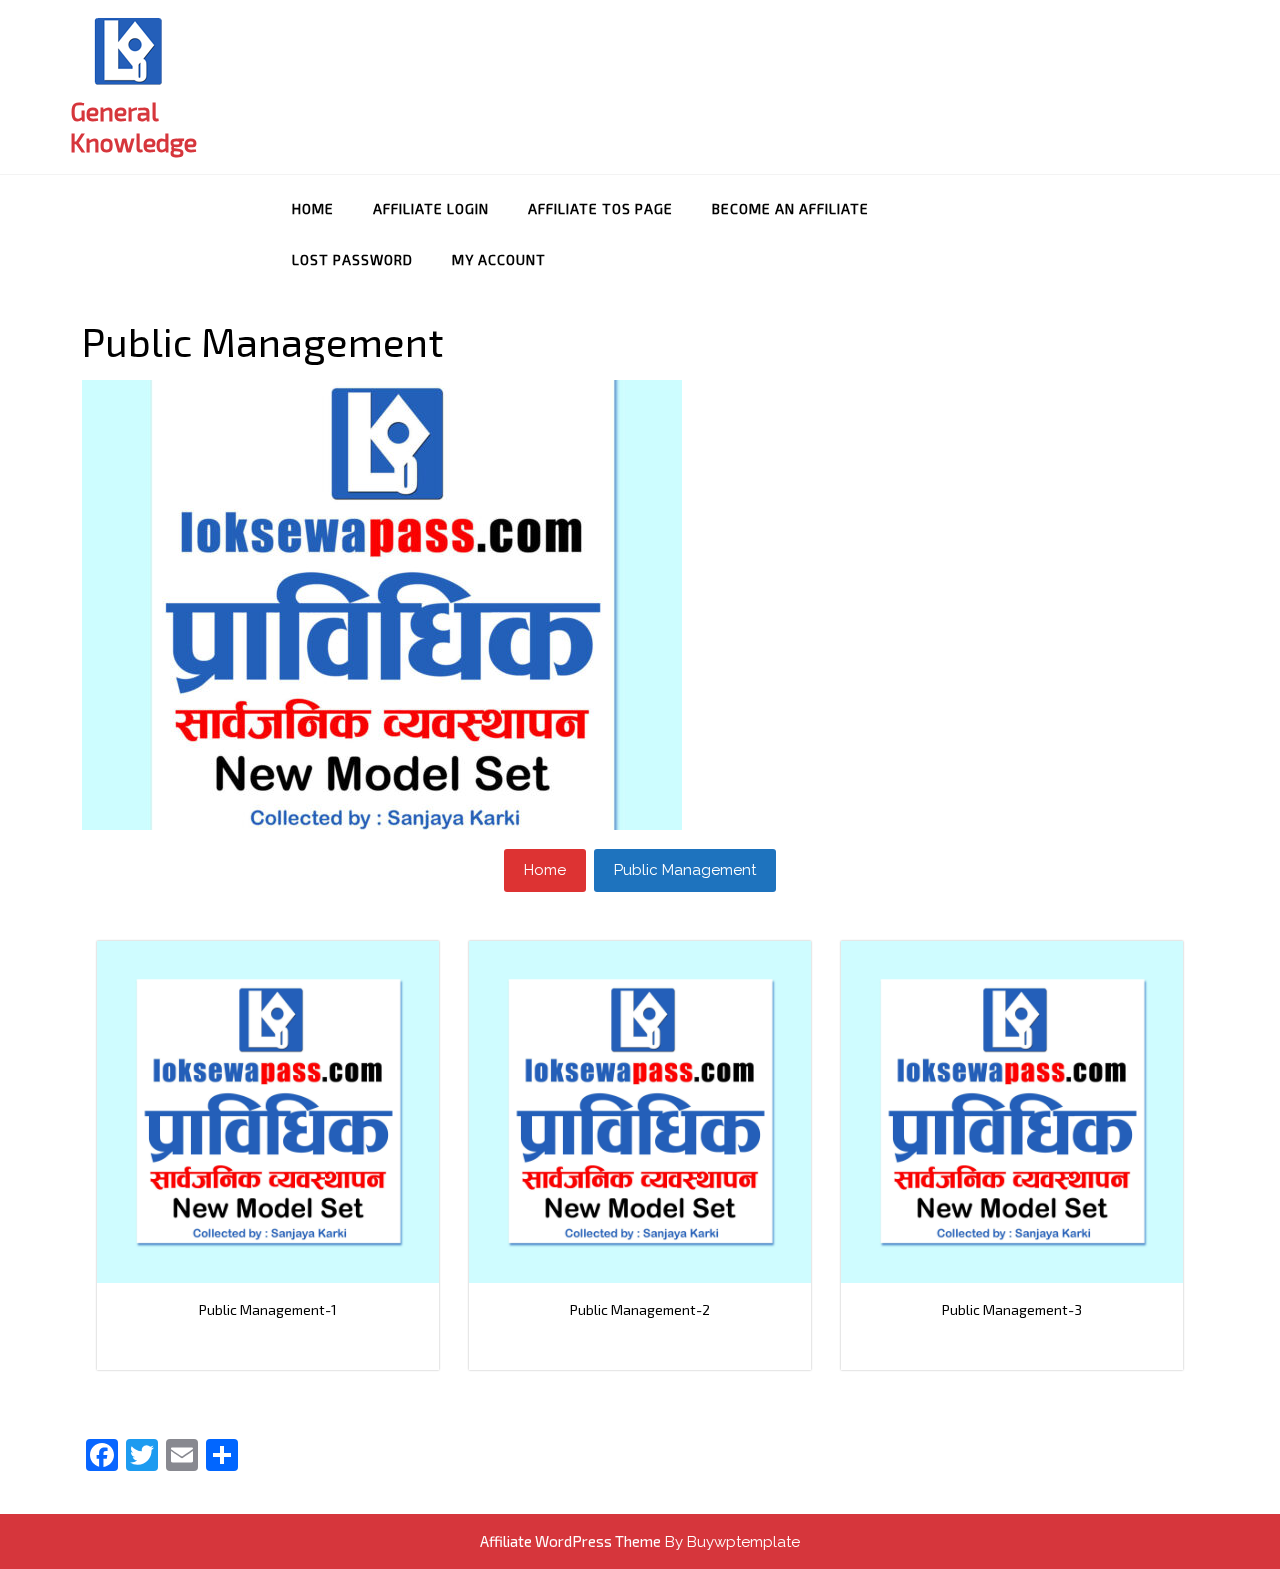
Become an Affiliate (790, 208)
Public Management (685, 870)
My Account (499, 259)
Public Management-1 (268, 1309)
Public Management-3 (1012, 1309)
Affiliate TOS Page (600, 208)
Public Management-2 (640, 1309)
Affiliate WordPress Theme (570, 1541)
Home (313, 208)
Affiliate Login (431, 208)
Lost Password (352, 259)
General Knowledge (133, 126)
